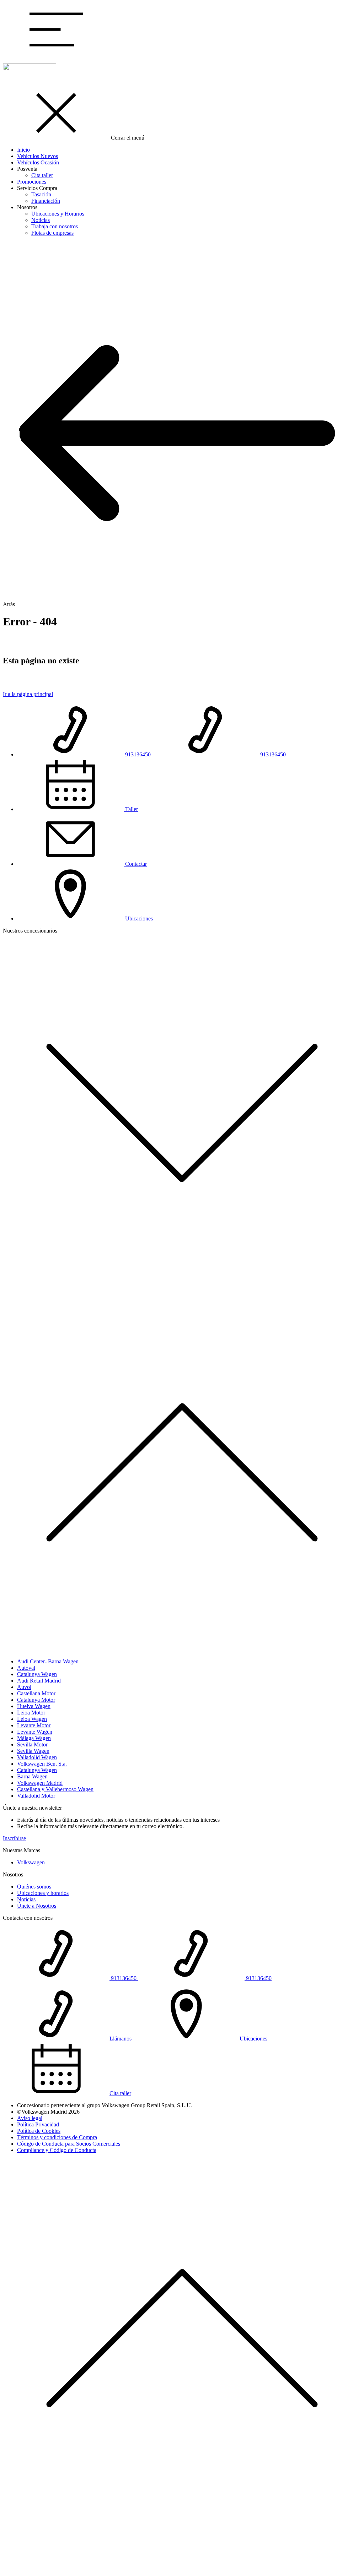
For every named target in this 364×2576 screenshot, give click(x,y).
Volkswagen (31, 1862)
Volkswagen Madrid (40, 1783)
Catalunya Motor (36, 1700)
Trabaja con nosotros (55, 226)
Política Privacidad (38, 2124)
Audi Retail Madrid (39, 1681)
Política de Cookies (39, 2131)
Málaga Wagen (34, 1738)
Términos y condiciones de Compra (57, 2137)
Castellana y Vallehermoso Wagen (55, 1789)
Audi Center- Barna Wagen (48, 1661)
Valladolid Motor (36, 1796)
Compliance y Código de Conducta (57, 2150)
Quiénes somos (34, 1887)
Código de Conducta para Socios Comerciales (69, 2144)
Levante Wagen (35, 1732)
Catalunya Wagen (37, 1674)
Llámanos (121, 2039)
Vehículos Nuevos (38, 156)
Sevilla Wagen (33, 1751)
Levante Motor (34, 1725)
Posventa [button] (27, 169)
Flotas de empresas (52, 233)
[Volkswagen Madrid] (30, 77)
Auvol (24, 1687)
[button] (56, 54)
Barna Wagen (32, 1776)
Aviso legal (30, 2118)
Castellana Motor (36, 1693)
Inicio (23, 150)
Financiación (46, 201)
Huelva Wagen (34, 1706)
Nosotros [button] (27, 207)
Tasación (41, 194)
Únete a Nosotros (37, 1906)
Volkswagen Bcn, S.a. (42, 1764)
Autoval (26, 1668)
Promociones (32, 182)
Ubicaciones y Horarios (58, 214)
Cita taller (42, 175)
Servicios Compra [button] (37, 188)
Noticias (41, 220)
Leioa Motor (31, 1713)
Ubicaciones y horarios (43, 1893)
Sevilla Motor (32, 1744)
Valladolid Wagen (37, 1757)
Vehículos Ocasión (38, 162)
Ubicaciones (253, 2039)
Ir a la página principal (28, 694)
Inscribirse (14, 1838)
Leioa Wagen (32, 1719)
